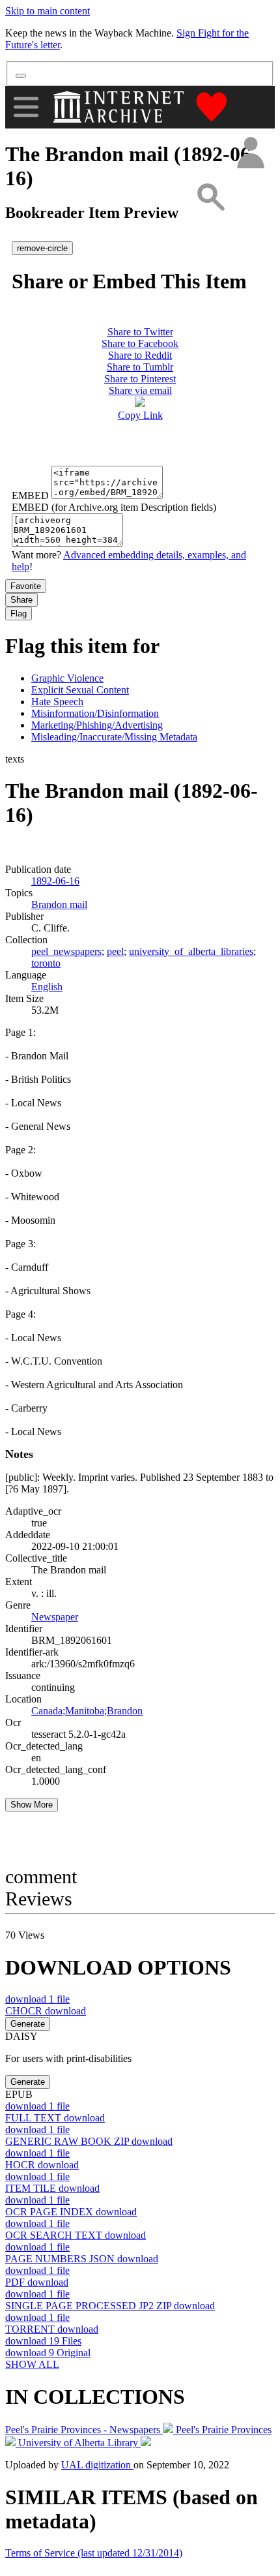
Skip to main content (48, 11)
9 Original (48, 2353)
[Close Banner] (21, 76)
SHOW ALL (32, 2364)
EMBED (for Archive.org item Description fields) (114, 507)
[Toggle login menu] (250, 154)
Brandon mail (59, 904)
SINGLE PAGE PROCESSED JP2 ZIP (110, 2306)
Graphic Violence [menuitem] (67, 678)
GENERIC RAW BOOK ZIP (89, 2141)
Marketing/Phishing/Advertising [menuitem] (97, 725)
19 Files (43, 2341)
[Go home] (120, 107)
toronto (46, 963)
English (47, 987)
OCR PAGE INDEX (71, 2212)
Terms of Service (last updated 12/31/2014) (94, 2553)
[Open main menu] (26, 107)
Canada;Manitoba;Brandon (87, 1711)
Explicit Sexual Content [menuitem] (80, 690)
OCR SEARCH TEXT (76, 2235)
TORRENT (52, 2329)
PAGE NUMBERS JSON (82, 2259)
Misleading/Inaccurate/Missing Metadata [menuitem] (114, 737)
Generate (28, 2024)
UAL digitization (97, 2465)
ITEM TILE (52, 2188)
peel (115, 951)
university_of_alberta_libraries (191, 951)
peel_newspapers (66, 951)
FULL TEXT (55, 2118)
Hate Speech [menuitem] (57, 702)
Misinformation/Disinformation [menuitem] (95, 713)
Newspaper (55, 1617)
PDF (37, 2282)
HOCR (42, 2165)
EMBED (30, 495)
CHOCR (46, 2011)
